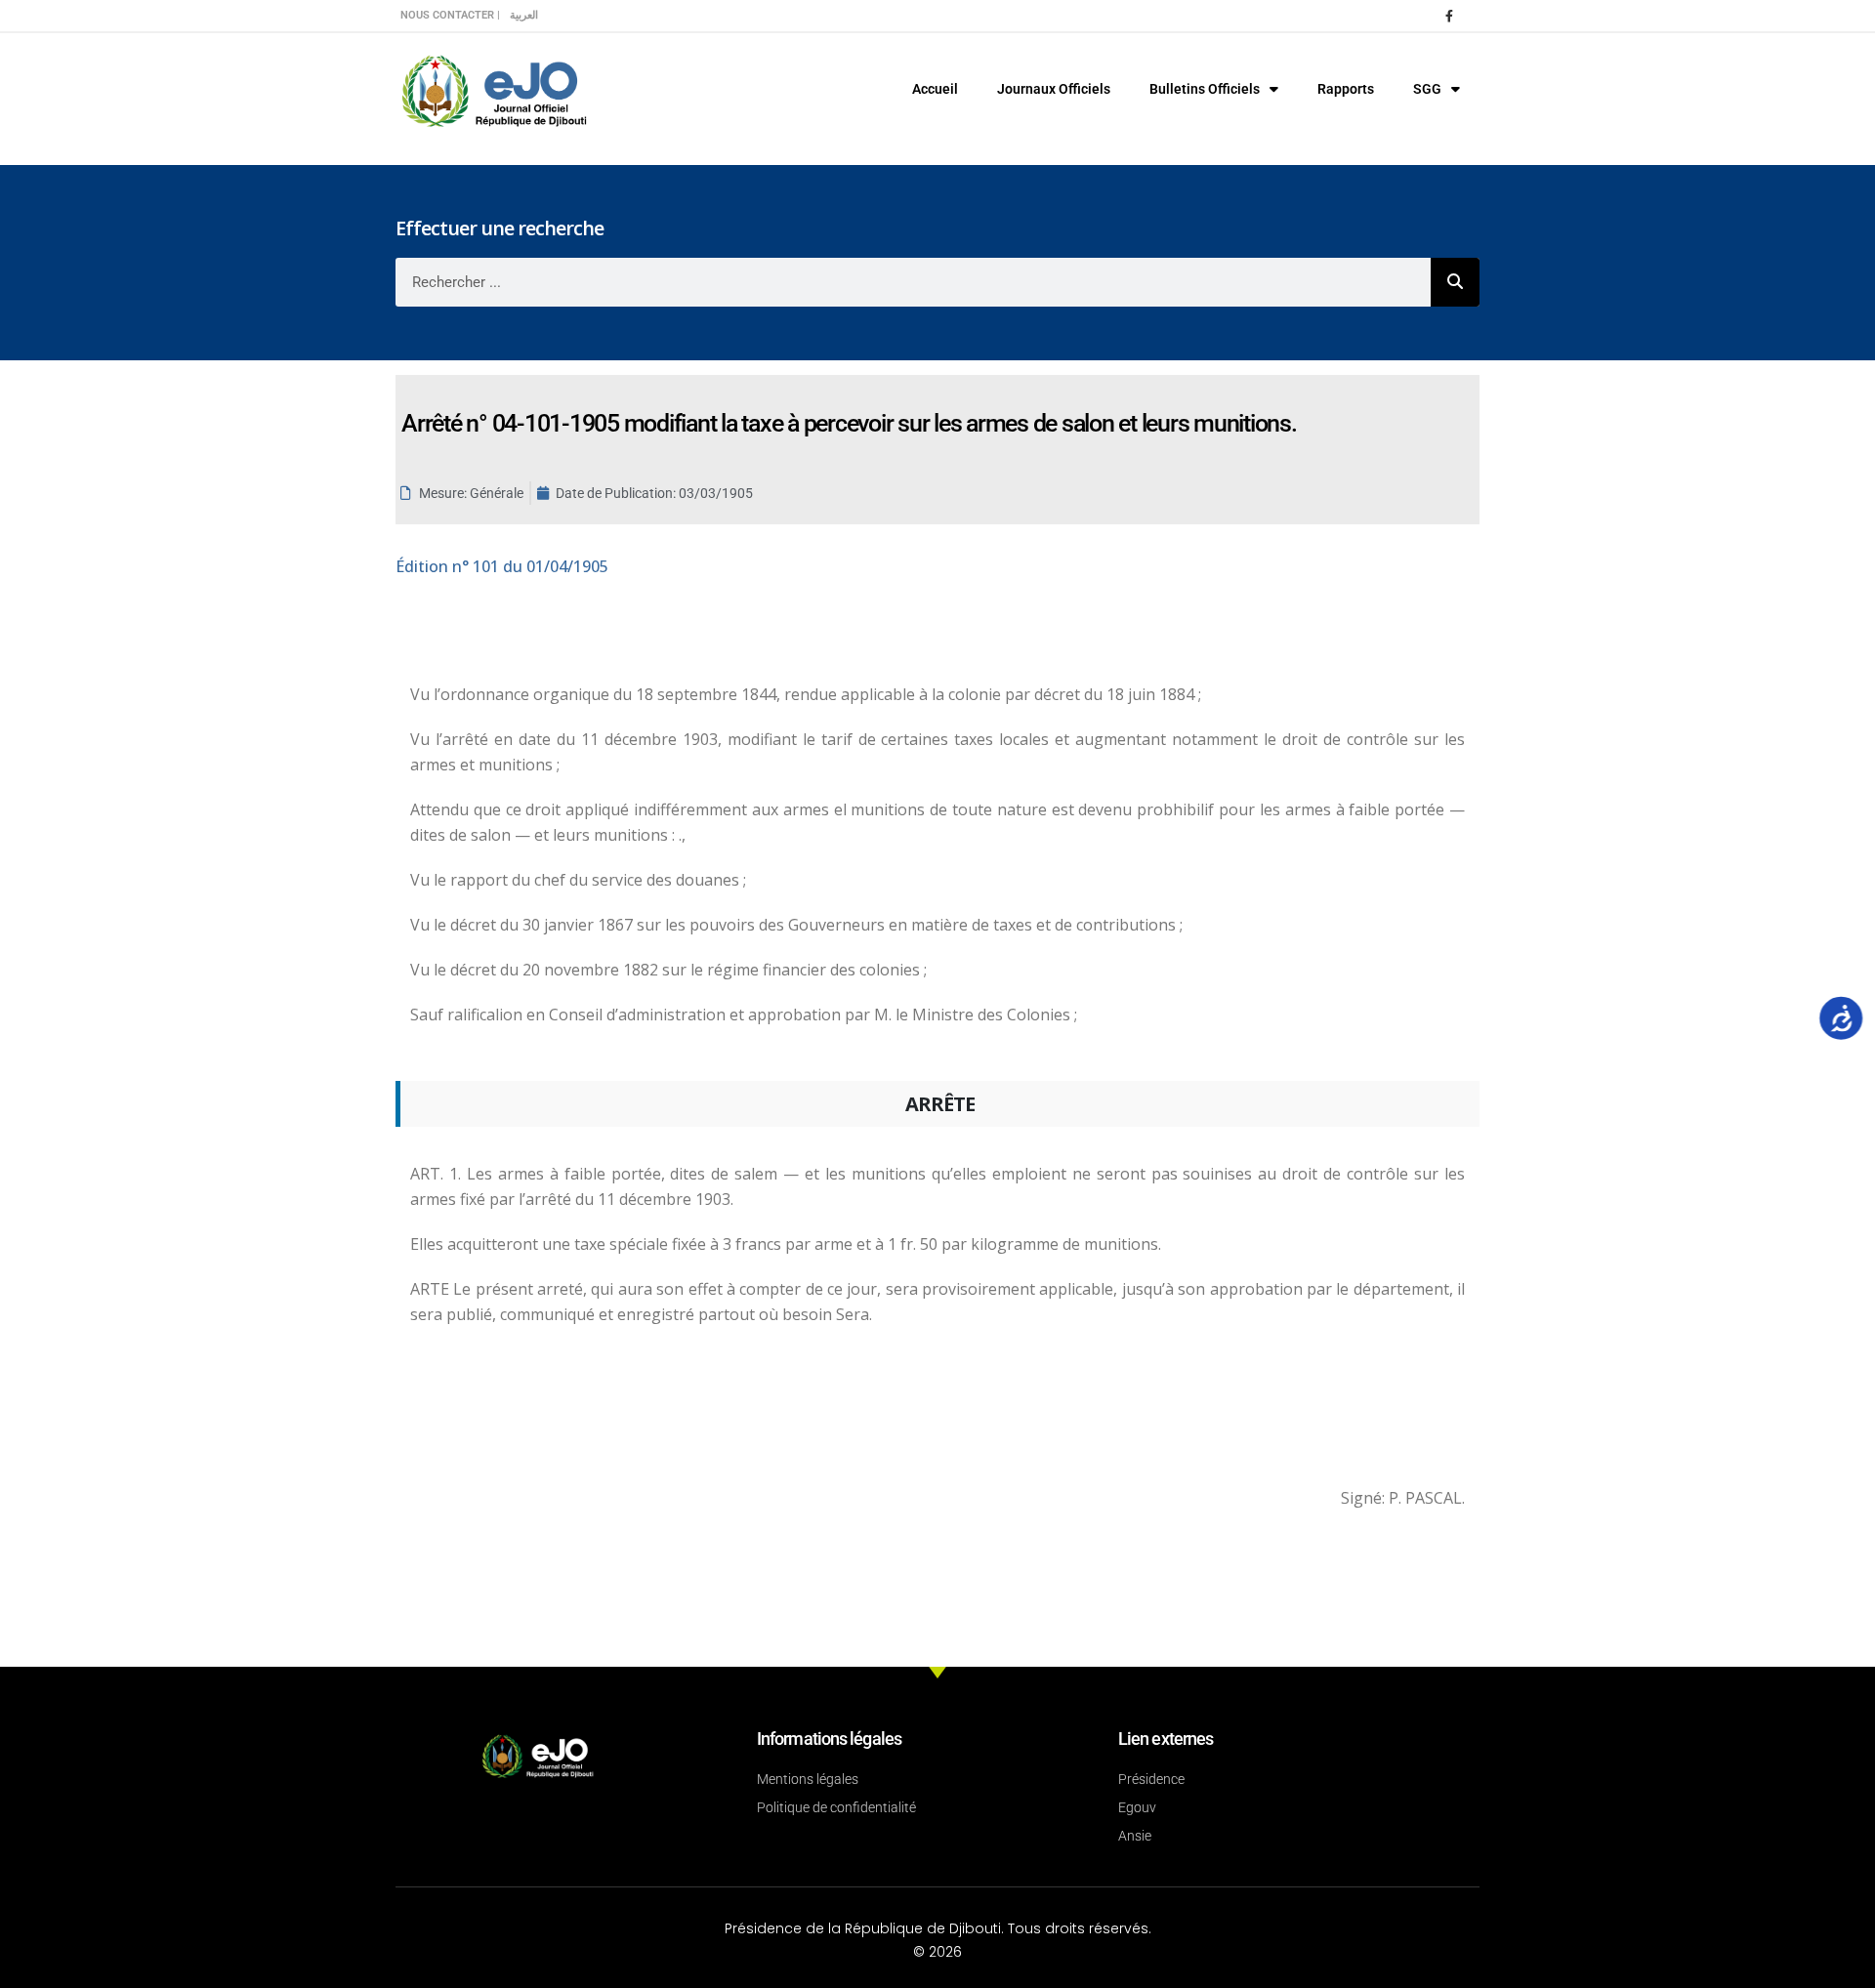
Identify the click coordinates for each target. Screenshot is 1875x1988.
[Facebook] (1449, 16)
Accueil (935, 89)
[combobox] (913, 282)
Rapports (1346, 89)
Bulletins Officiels (1205, 89)
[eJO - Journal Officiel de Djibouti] (493, 89)
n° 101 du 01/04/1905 (502, 566)
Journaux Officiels (1054, 89)
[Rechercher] (1455, 282)
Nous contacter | (450, 15)
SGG (1427, 89)
